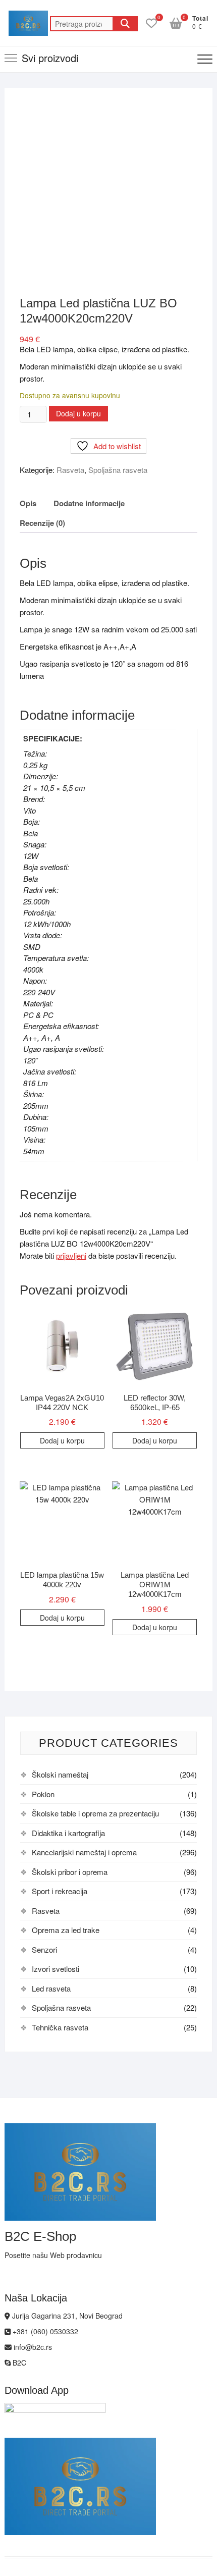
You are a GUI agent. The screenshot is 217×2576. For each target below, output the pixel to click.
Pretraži (125, 24)
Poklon (43, 1794)
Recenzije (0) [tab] (42, 523)
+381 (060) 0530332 (44, 2331)
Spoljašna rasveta (118, 470)
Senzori (44, 1949)
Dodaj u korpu (78, 413)
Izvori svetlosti (56, 1969)
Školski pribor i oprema (70, 1872)
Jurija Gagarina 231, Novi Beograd (66, 2316)
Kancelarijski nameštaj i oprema (84, 1852)
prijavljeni (71, 1255)
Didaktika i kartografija (68, 1833)
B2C (18, 2363)
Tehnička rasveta (60, 2027)
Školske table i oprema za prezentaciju (95, 1813)
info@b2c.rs (32, 2347)
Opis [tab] (28, 503)
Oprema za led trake (66, 1930)
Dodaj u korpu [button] (62, 1440)
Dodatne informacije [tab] (89, 503)
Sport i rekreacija (60, 1891)
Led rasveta (51, 1988)
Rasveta (70, 470)
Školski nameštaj (60, 1774)
